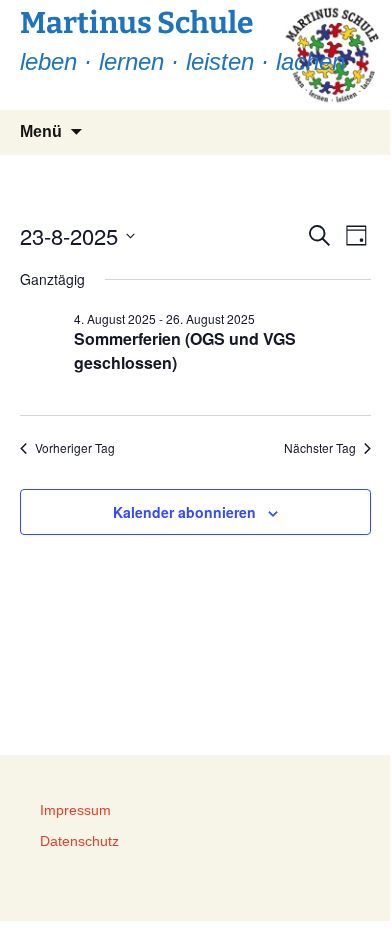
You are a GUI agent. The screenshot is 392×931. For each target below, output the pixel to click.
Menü (41, 131)
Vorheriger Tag (75, 448)
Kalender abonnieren (184, 512)
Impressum (75, 810)
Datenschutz (79, 841)
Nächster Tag (320, 448)
